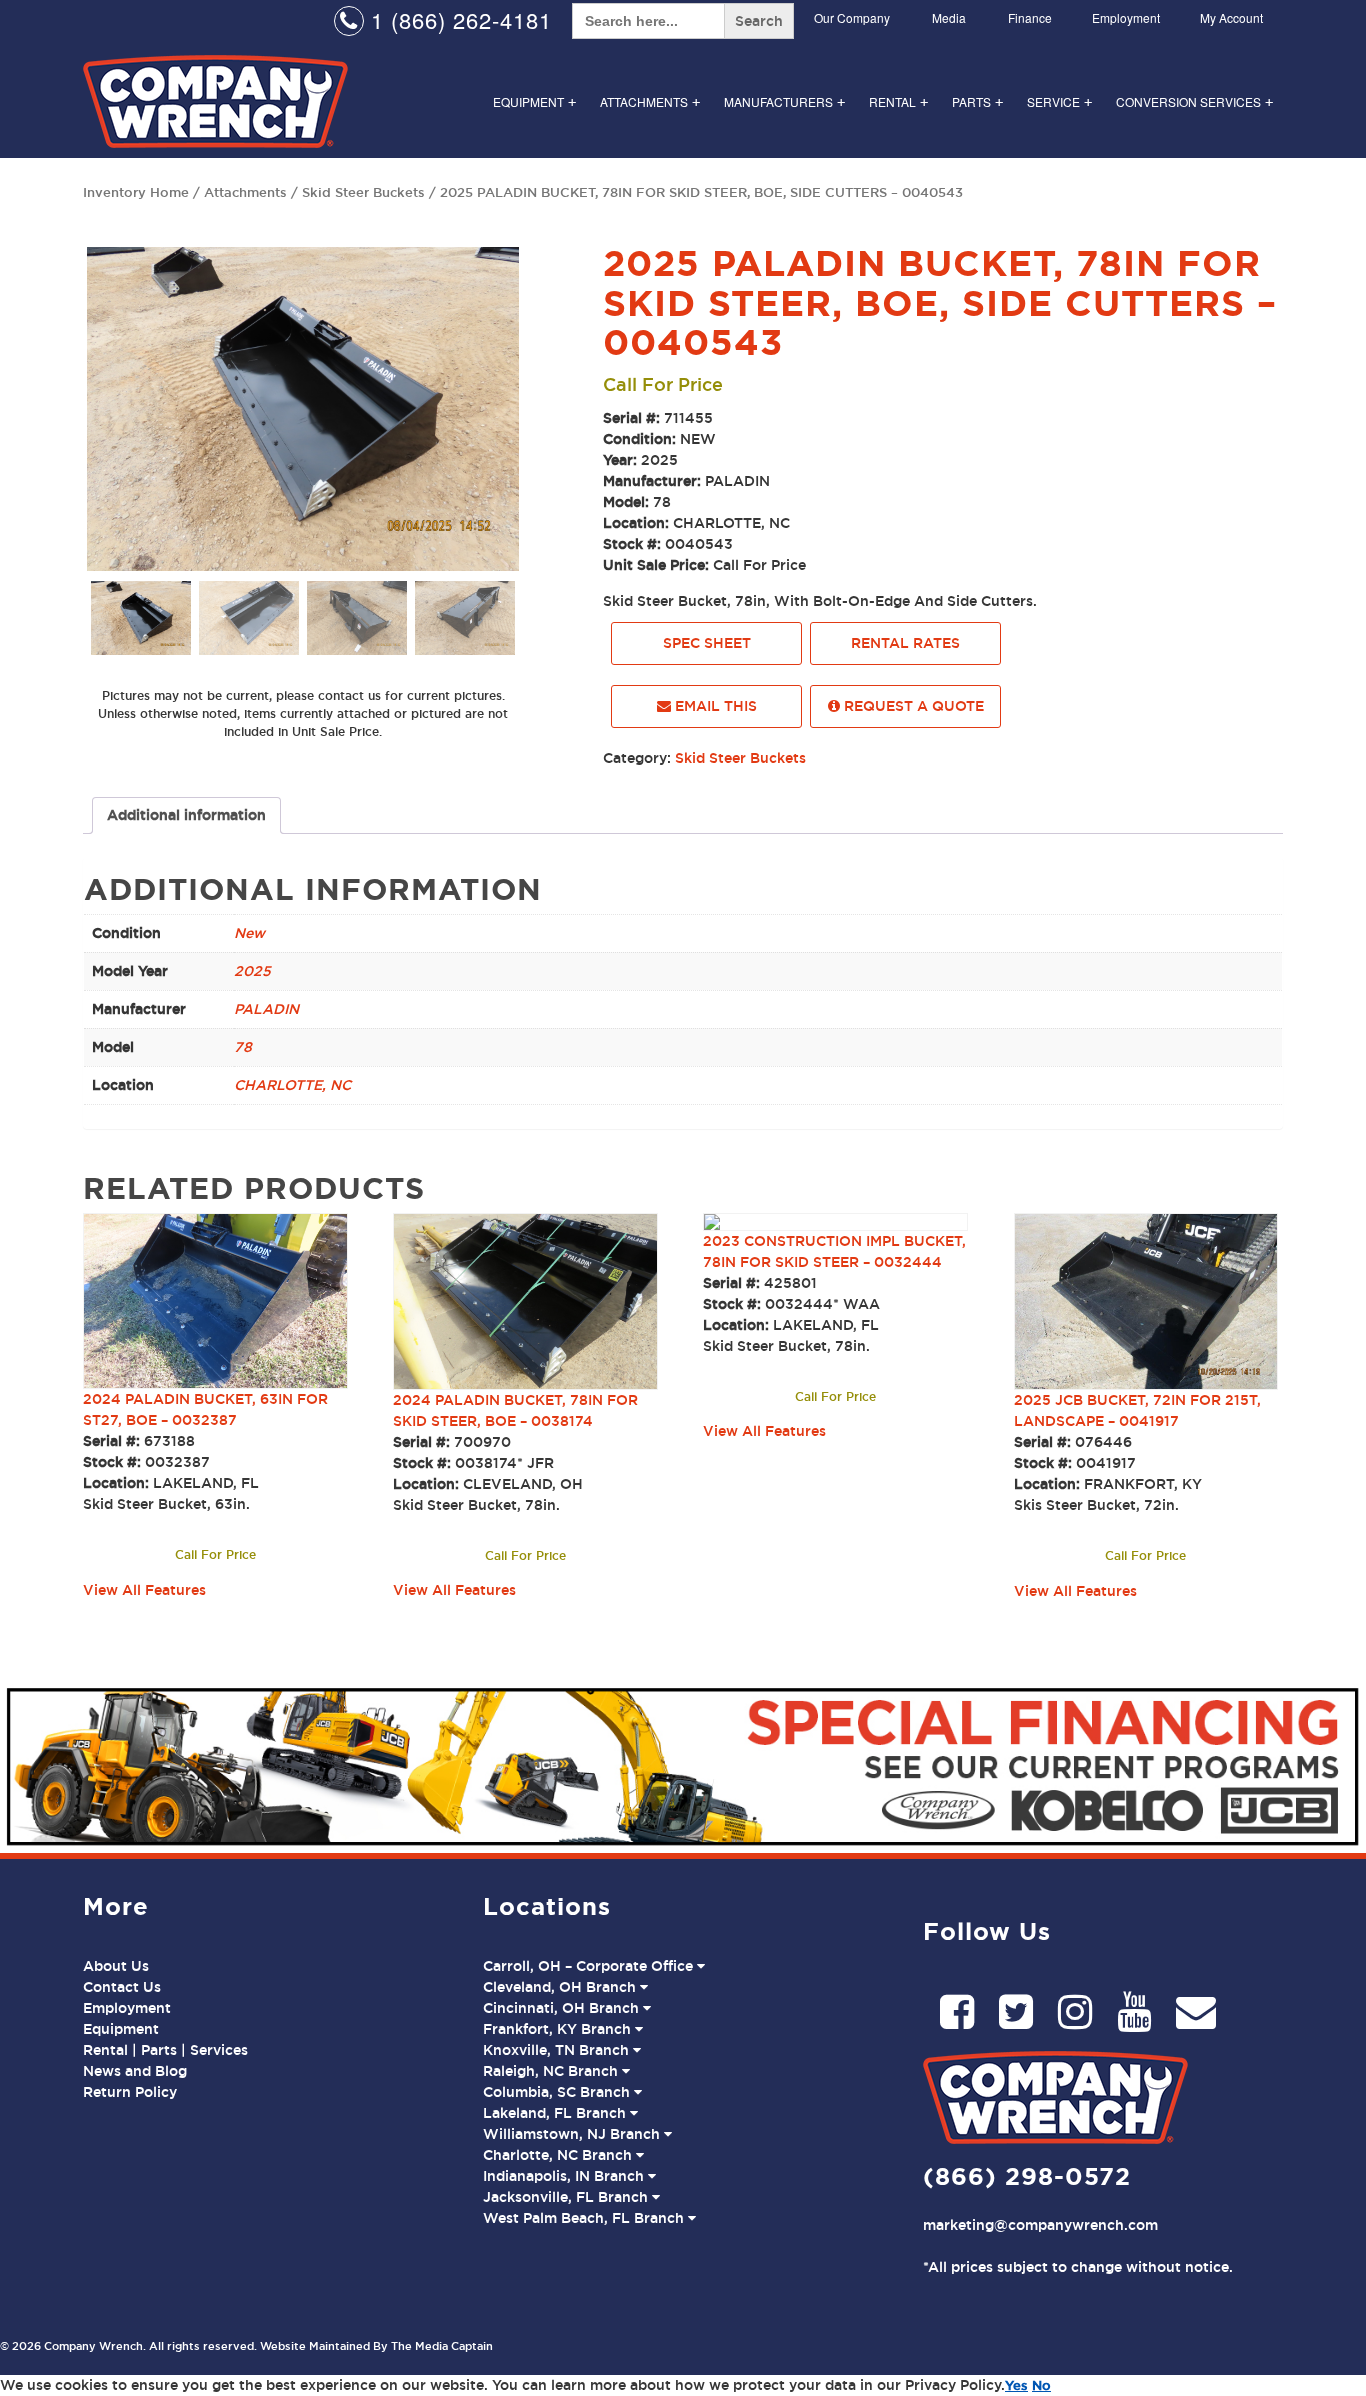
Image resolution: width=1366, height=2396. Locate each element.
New (249, 933)
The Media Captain (442, 2346)
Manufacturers (784, 101)
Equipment (534, 101)
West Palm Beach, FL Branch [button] (585, 2218)
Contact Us (122, 1987)
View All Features (144, 1590)
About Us (116, 1966)
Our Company (852, 17)
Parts (977, 101)
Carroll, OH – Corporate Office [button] (590, 1966)
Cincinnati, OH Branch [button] (563, 2008)
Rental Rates (905, 643)
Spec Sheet (707, 643)
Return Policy (130, 2092)
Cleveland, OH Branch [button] (561, 1987)
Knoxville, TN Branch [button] (558, 2050)
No (1041, 2385)
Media (949, 17)
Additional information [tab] (186, 815)
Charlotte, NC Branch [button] (559, 2155)
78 (243, 1047)
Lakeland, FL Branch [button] (556, 2113)
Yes (1016, 2385)
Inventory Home (136, 192)
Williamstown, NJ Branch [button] (573, 2134)
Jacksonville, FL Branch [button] (567, 2197)
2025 (252, 971)
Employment (1126, 17)
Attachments (650, 101)
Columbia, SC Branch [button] (558, 2092)
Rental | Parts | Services (165, 2050)
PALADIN (266, 1009)
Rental (898, 101)
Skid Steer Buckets (363, 192)
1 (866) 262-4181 (458, 19)
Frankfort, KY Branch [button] (559, 2029)
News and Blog (135, 2071)
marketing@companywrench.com (1040, 2225)
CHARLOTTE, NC (292, 1085)
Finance (1030, 17)
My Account (1231, 17)
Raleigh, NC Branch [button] (552, 2071)
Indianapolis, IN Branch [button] (565, 2176)
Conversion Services (1194, 101)
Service (1059, 101)
